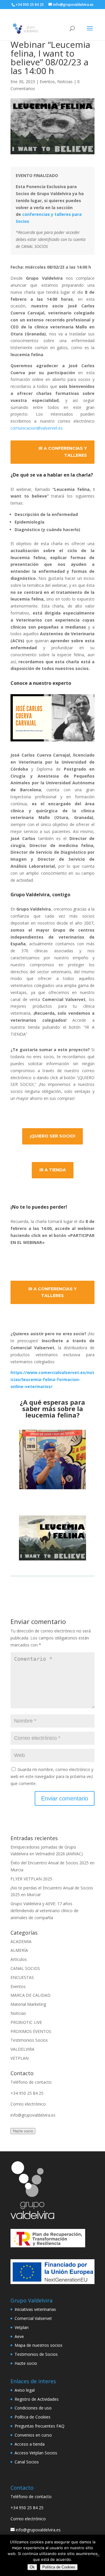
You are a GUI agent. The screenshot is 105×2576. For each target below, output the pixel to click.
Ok (32, 2567)
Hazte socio (23, 2131)
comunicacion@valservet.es (37, 428)
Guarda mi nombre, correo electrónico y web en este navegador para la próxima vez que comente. (52, 1776)
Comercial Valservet (33, 2318)
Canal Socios (27, 2462)
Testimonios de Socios (36, 2354)
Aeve (19, 2336)
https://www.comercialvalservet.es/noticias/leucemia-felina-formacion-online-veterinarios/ (52, 1379)
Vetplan (22, 2327)
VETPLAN (20, 2058)
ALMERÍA (19, 1950)
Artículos (19, 1959)
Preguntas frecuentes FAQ (40, 2426)
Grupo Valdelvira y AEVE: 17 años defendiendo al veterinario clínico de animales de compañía (44, 1911)
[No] (98, 2555)
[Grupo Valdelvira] (32, 2217)
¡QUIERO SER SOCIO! (52, 1136)
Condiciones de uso (33, 2408)
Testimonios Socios (29, 2040)
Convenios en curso (33, 2435)
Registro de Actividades (37, 2399)
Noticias (65, 82)
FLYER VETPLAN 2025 (31, 1879)
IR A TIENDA (53, 1170)
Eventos (47, 82)
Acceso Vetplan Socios (36, 2453)
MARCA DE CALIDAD (30, 1995)
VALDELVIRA (22, 2049)
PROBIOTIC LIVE (26, 2022)
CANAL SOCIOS (25, 1968)
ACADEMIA (21, 1941)
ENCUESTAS (22, 1977)
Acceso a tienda (30, 2444)
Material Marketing (28, 2004)
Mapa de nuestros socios (38, 2345)
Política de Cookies (33, 2417)
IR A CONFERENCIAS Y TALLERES (63, 452)
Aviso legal (25, 2390)
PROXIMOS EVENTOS (31, 2031)
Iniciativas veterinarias (35, 2309)
